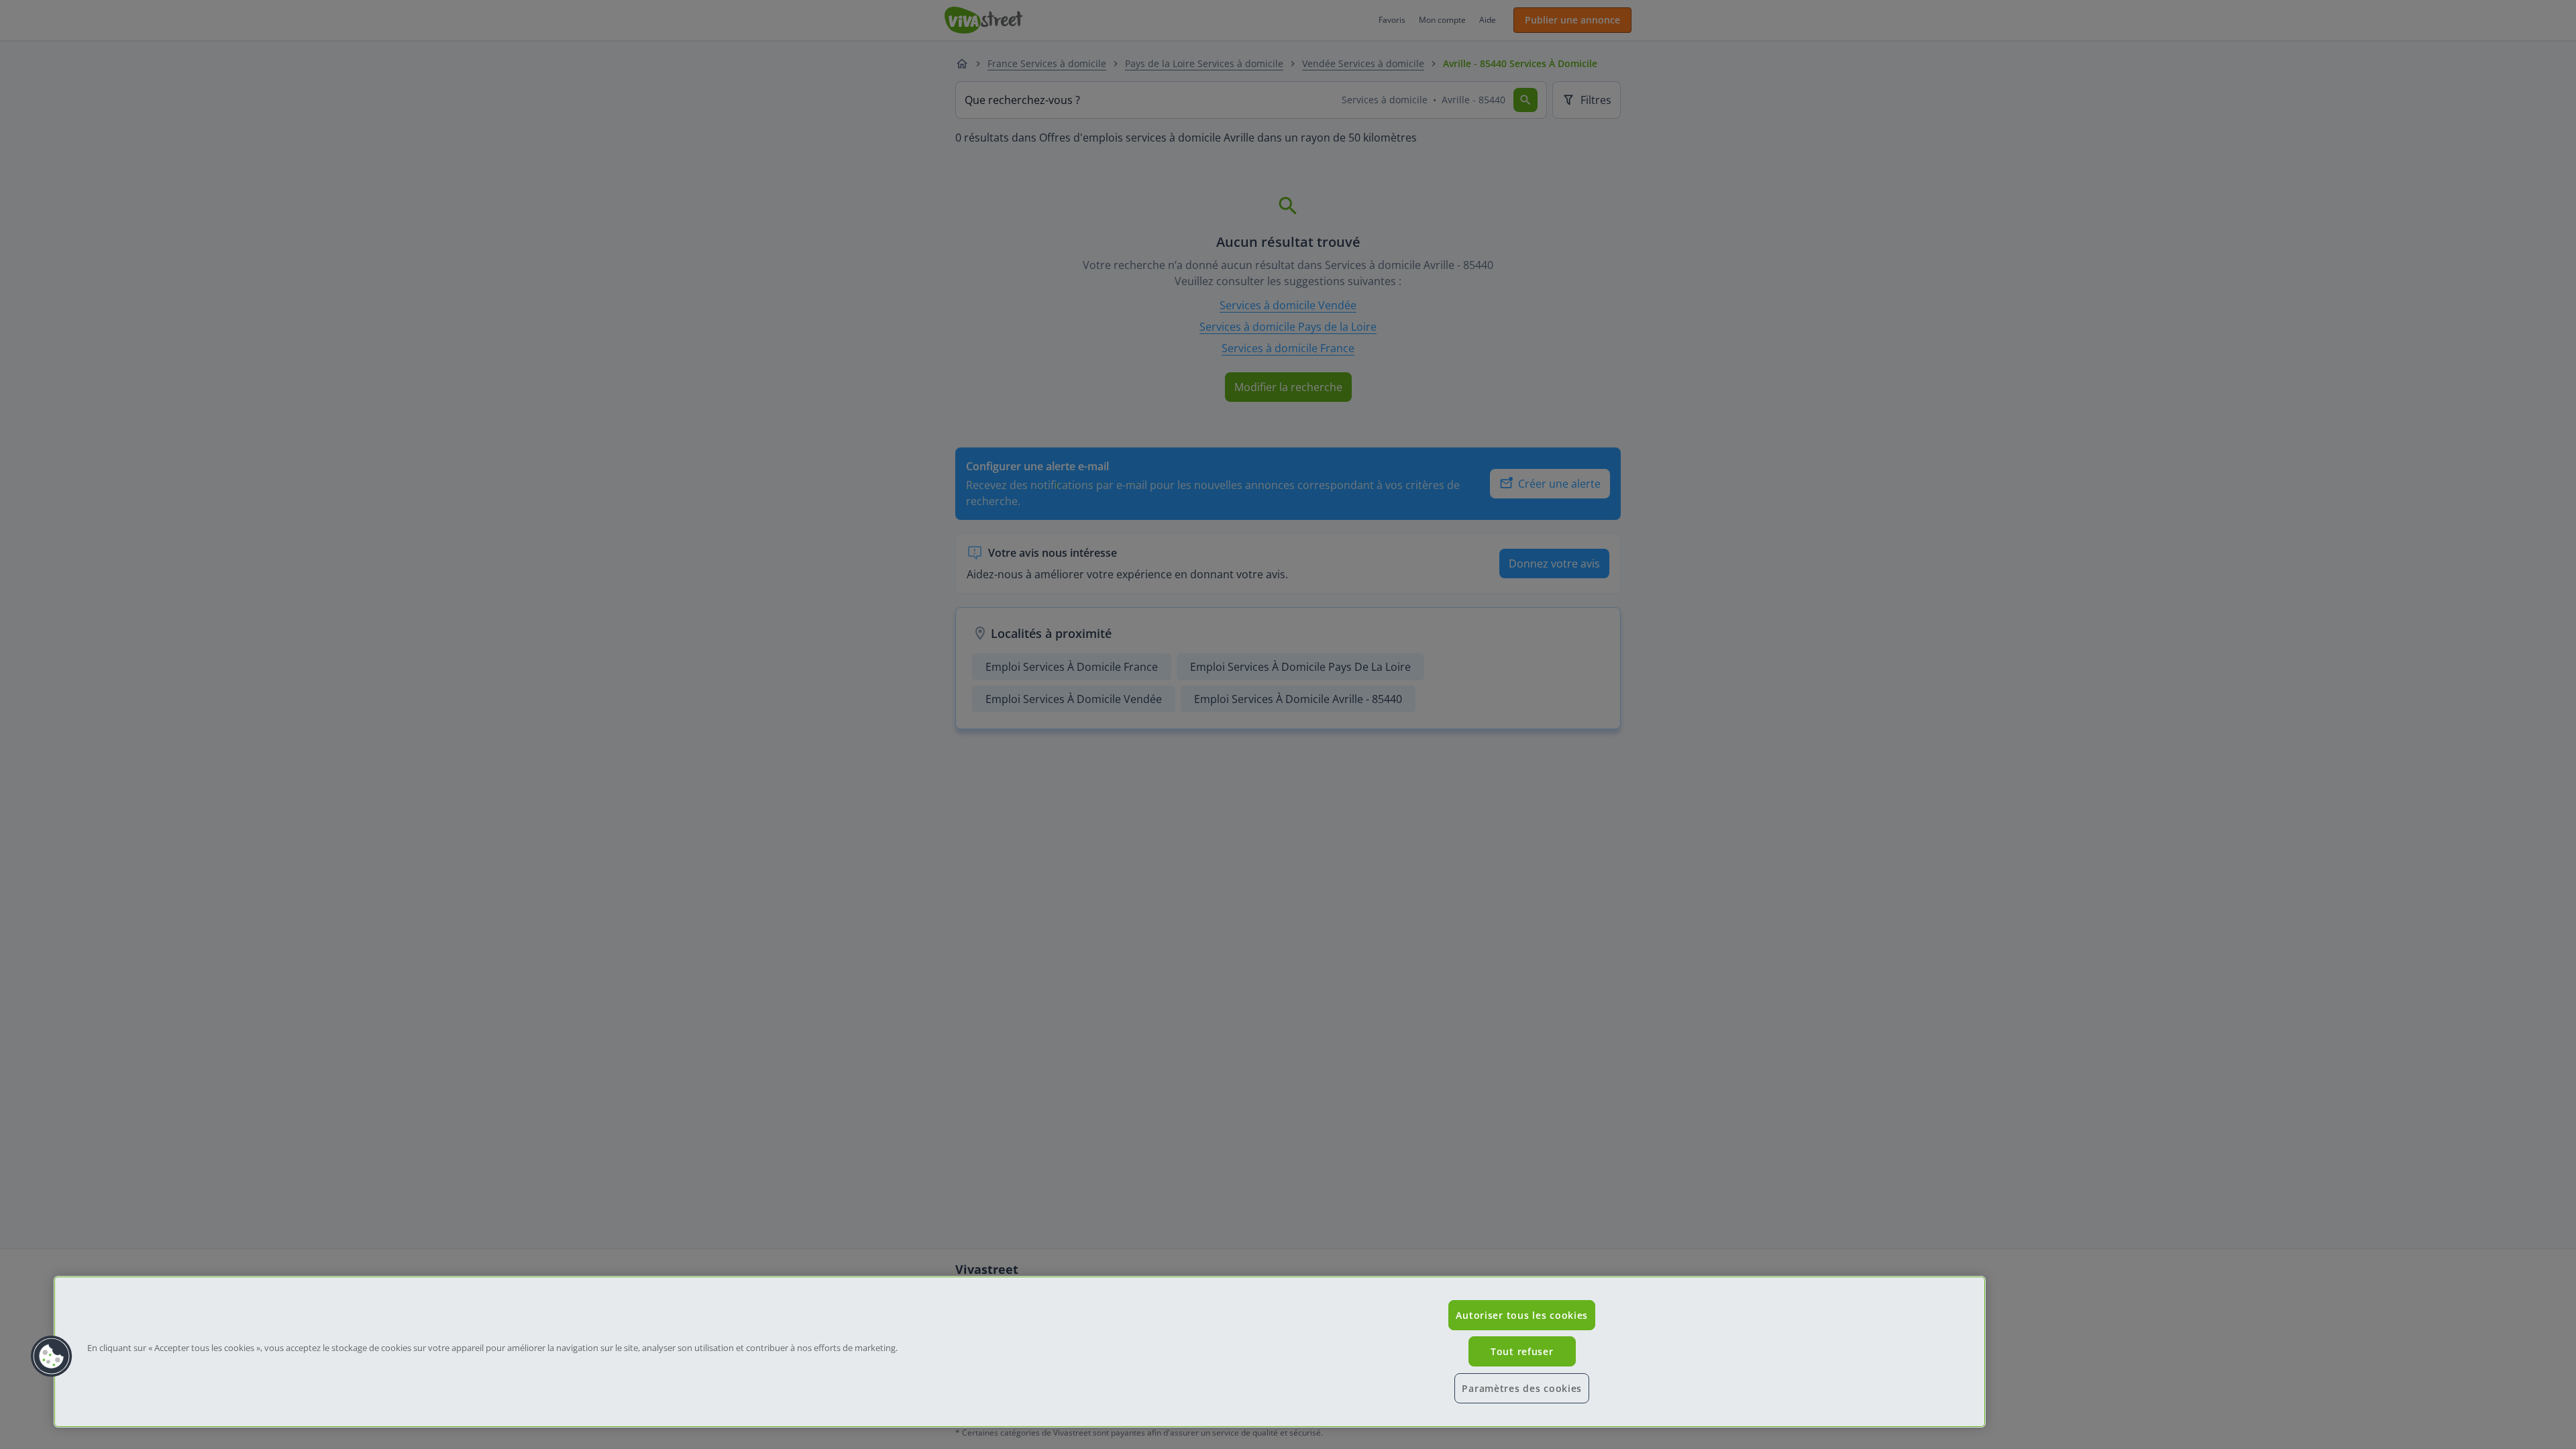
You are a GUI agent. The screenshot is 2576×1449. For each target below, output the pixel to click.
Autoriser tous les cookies (1522, 1315)
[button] (52, 1356)
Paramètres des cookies (1522, 1388)
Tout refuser (1522, 1351)
